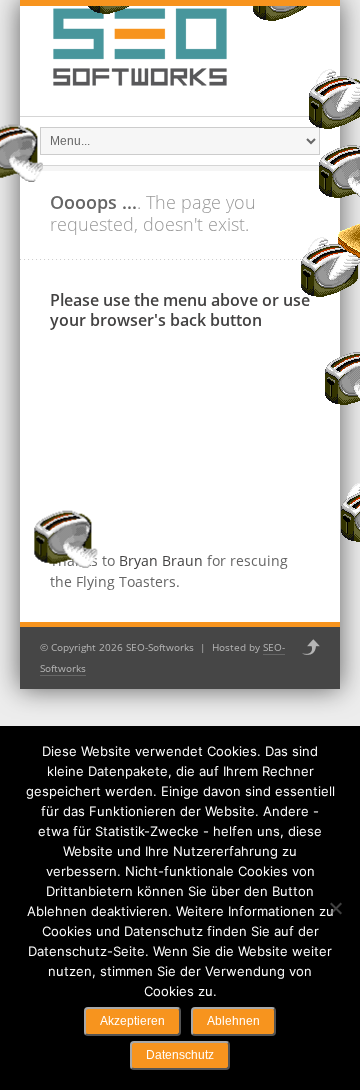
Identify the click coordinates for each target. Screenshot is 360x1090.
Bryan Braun (161, 560)
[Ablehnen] (335, 908)
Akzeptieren (132, 1021)
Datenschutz (180, 1055)
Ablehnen (233, 1021)
